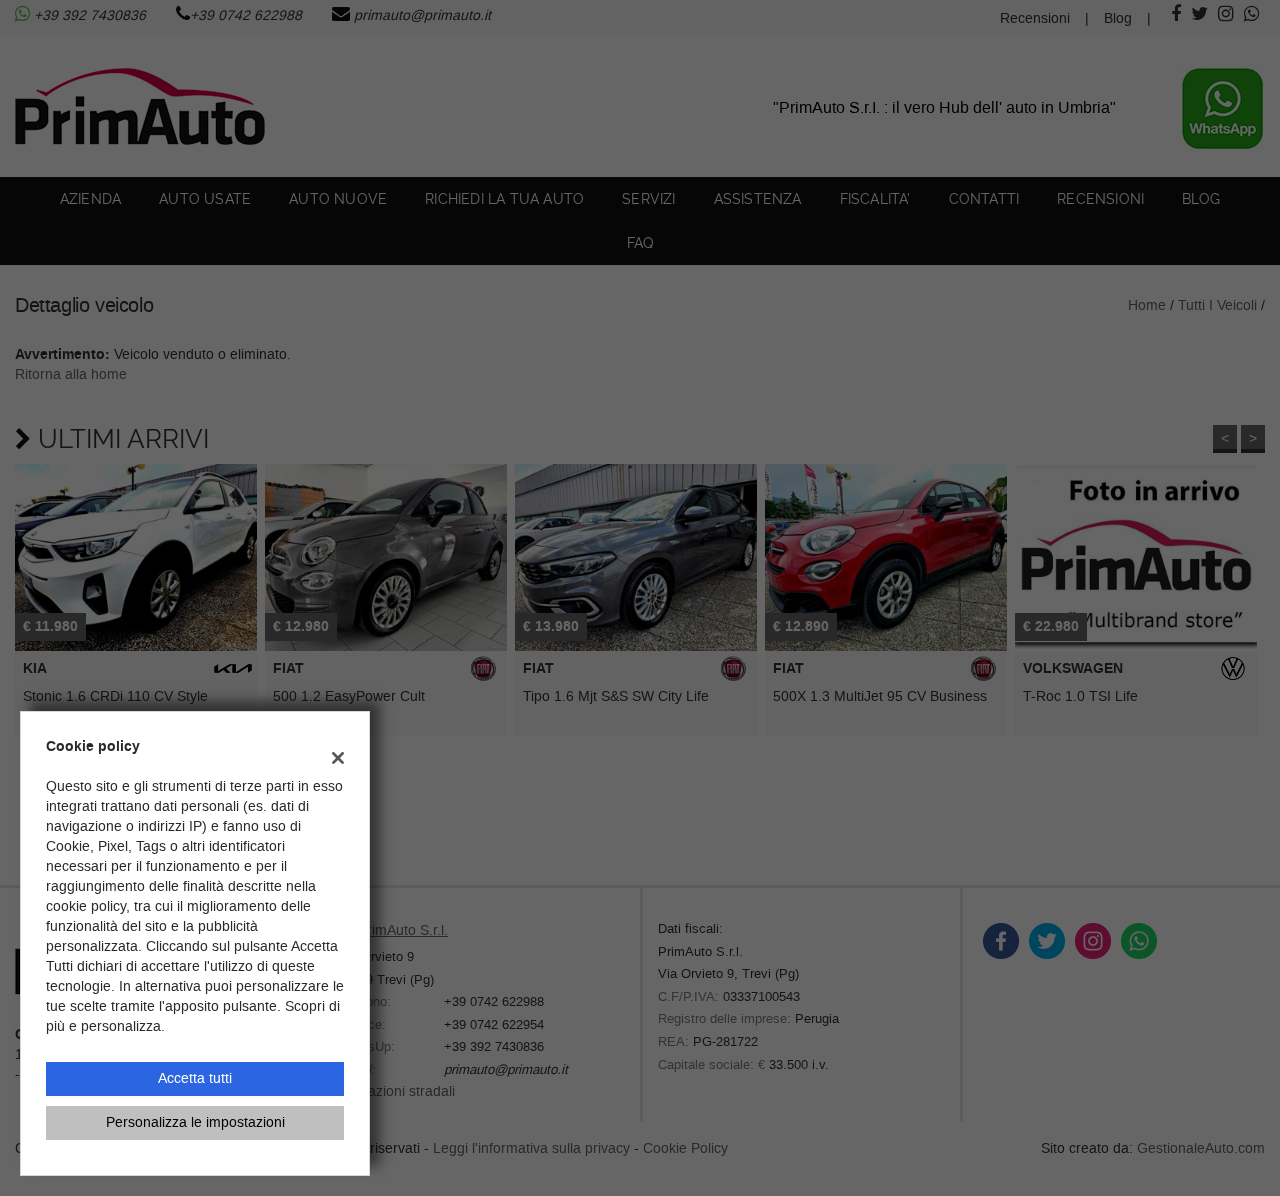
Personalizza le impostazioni (195, 1122)
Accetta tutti (195, 1078)
